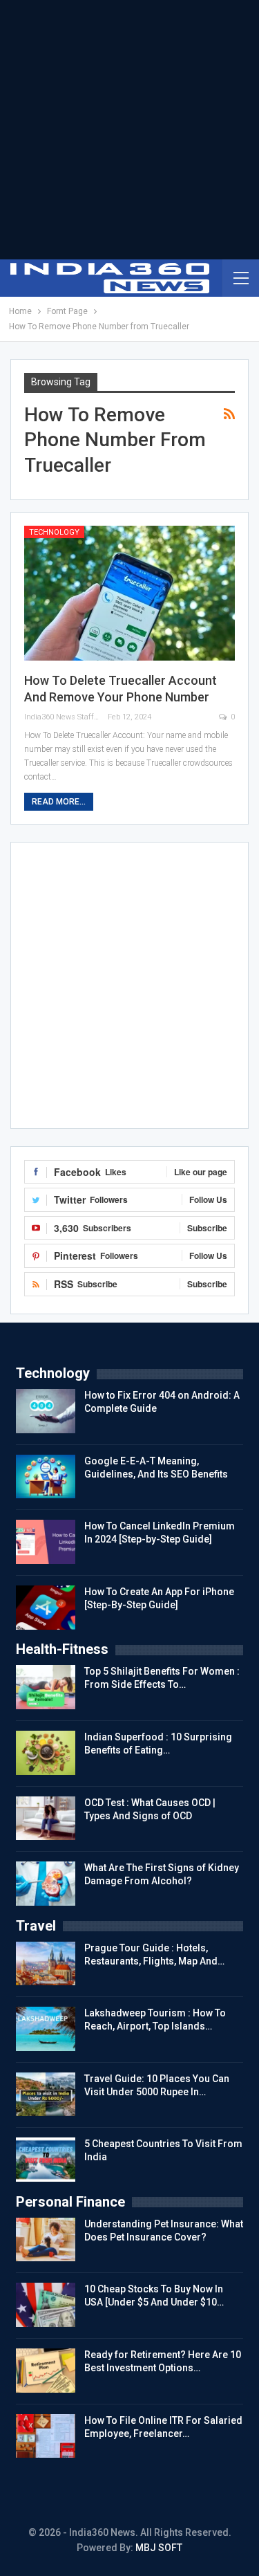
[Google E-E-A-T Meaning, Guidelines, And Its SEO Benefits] (46, 1477)
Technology (54, 532)
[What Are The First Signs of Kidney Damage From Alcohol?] (46, 1884)
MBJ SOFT (159, 2548)
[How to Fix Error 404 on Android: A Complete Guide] (46, 1411)
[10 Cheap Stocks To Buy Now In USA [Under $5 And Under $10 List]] (46, 2305)
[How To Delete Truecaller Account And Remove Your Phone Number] (129, 593)
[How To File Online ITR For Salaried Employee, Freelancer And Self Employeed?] (46, 2436)
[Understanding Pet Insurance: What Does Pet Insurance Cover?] (46, 2240)
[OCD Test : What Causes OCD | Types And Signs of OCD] (46, 1819)
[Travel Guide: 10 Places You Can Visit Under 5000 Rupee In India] (46, 2095)
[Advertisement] (129, 130)
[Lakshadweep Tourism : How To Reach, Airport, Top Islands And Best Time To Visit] (46, 2029)
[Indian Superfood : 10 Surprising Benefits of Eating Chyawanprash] (46, 1753)
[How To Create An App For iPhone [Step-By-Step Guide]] (46, 1608)
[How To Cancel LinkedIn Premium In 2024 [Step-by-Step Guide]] (46, 1542)
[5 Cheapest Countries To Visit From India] (46, 2160)
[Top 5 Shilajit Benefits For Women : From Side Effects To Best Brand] (46, 1687)
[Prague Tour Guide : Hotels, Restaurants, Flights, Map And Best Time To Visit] (46, 1964)
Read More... (59, 802)
